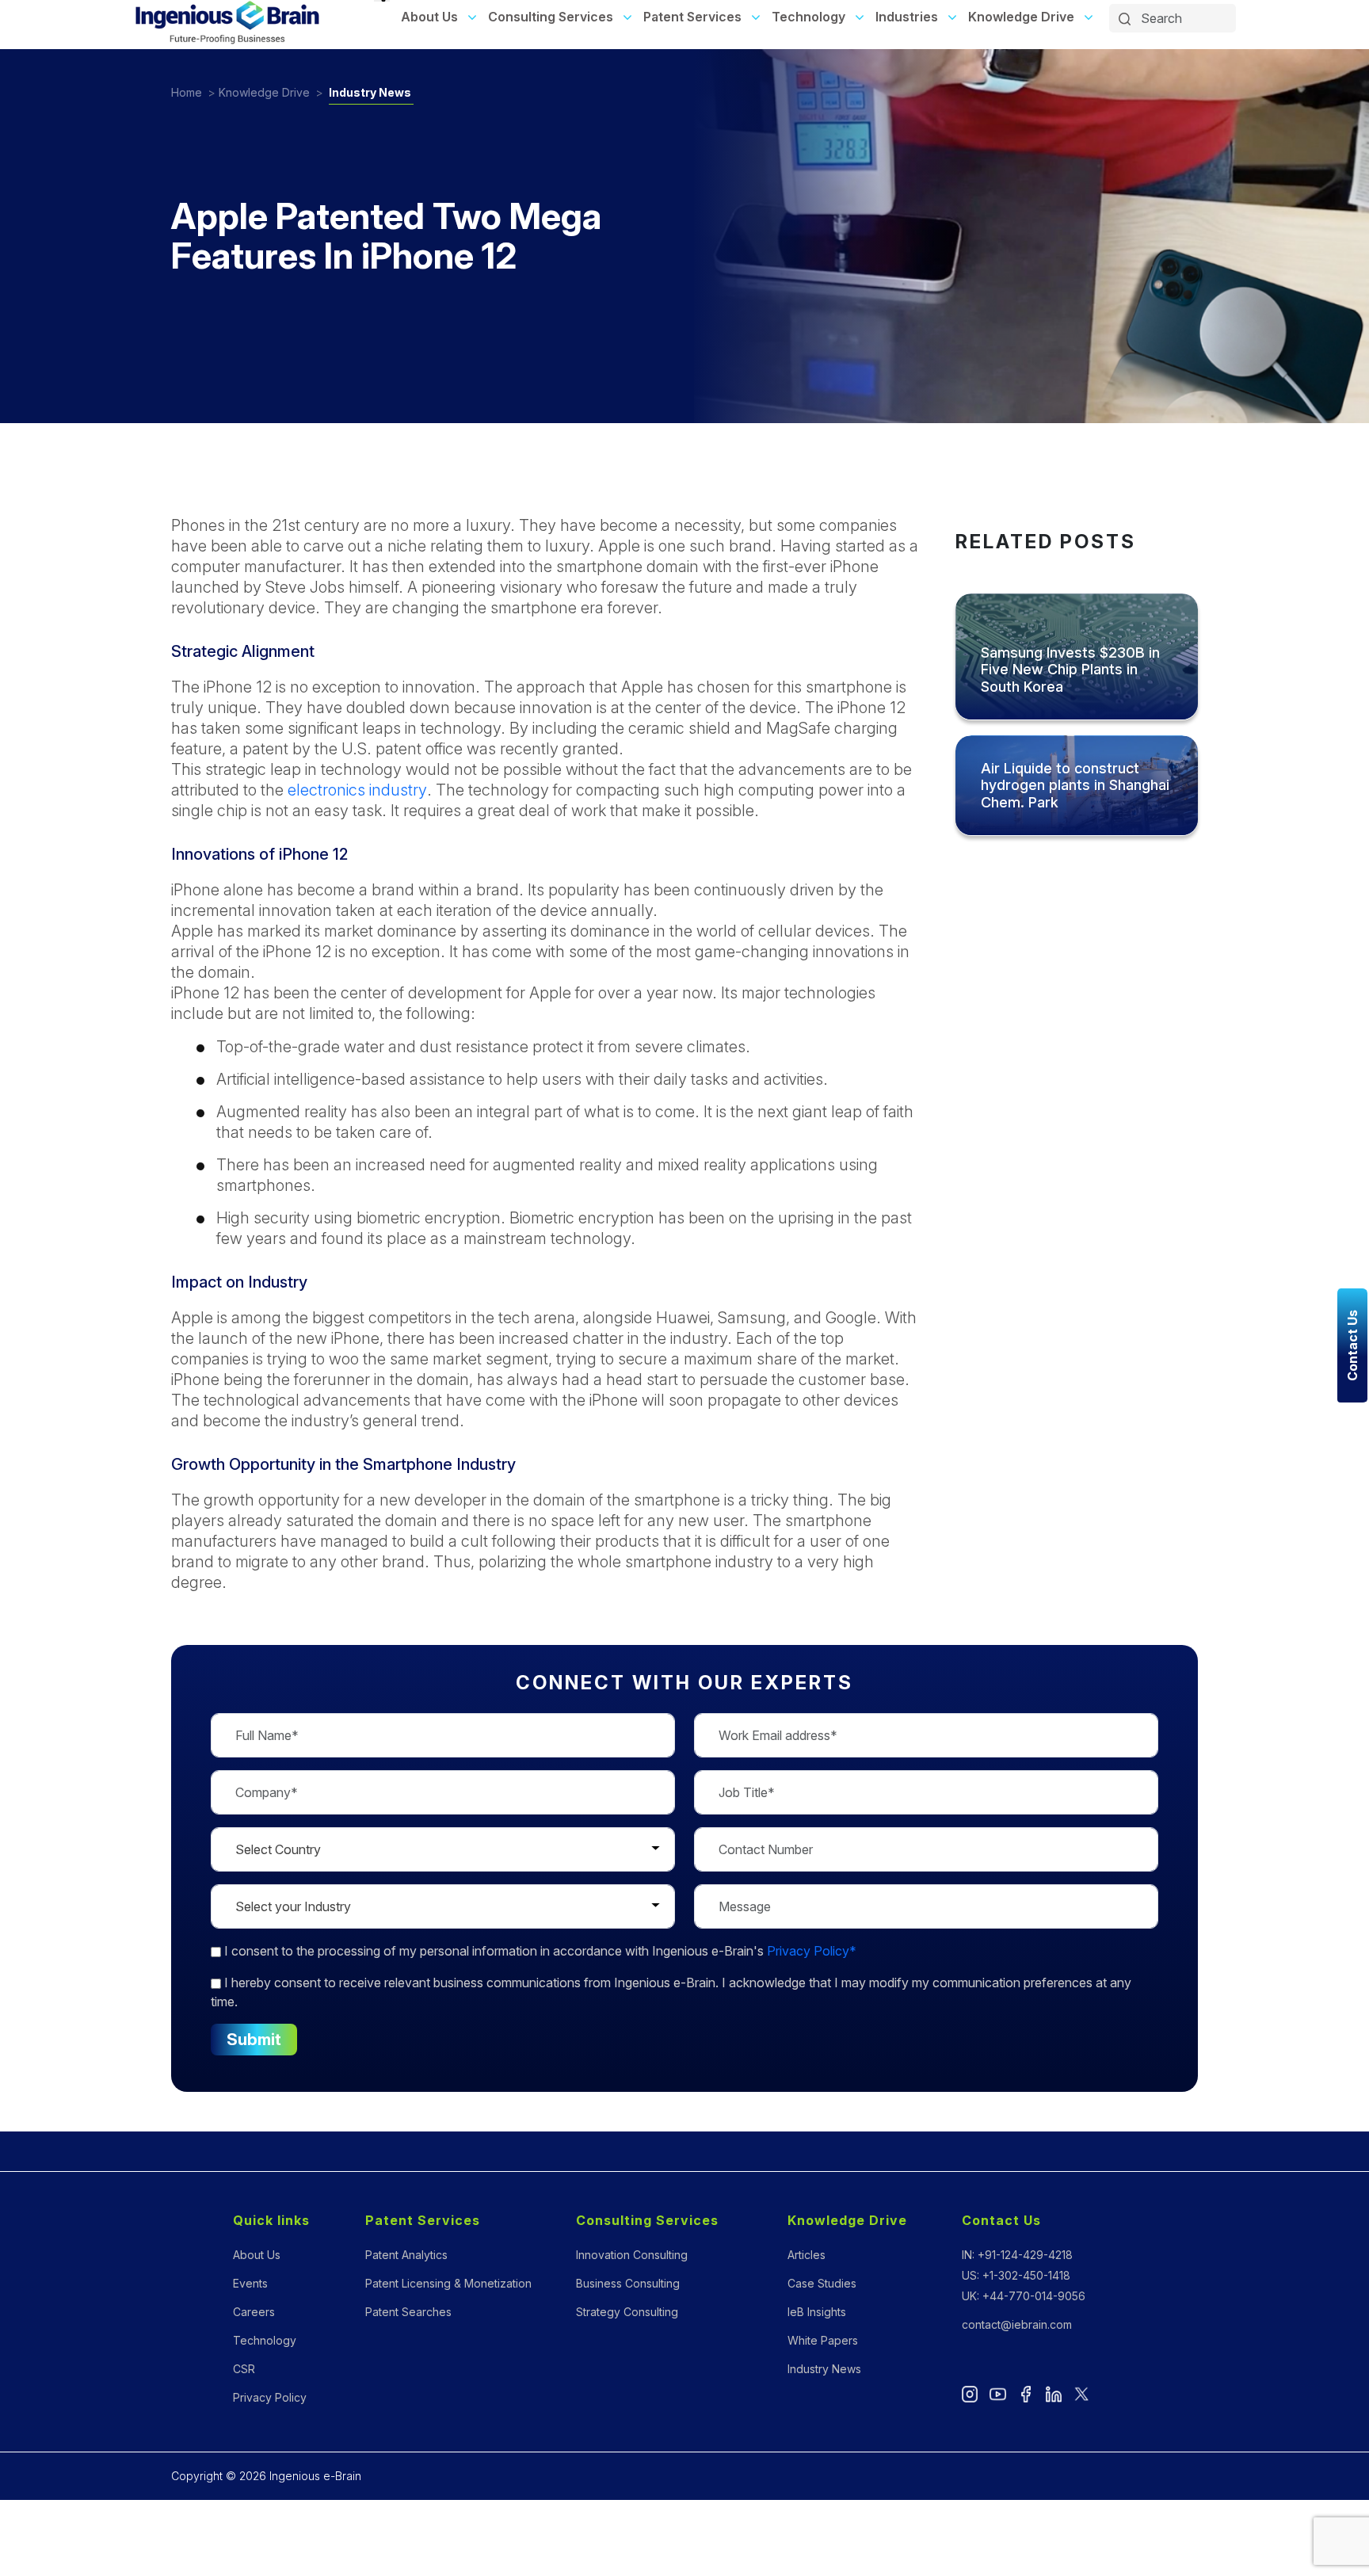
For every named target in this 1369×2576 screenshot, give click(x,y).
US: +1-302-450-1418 (1016, 2275)
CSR (244, 2369)
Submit (254, 2040)
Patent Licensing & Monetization (448, 2283)
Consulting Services (551, 17)
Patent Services (692, 17)
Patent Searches (408, 2312)
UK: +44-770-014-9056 (1024, 2296)
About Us (429, 17)
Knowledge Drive (1021, 17)
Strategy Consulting (627, 2312)
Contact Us (1001, 2220)
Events (250, 2283)
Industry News (370, 92)
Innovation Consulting (632, 2255)
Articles (807, 2255)
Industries (907, 17)
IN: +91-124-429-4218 (1017, 2255)
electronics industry (357, 790)
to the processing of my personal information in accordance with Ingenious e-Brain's (540, 1951)
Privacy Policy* (812, 1951)
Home (187, 92)
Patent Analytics (406, 2255)
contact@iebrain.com (1017, 2324)
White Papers (823, 2340)
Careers (254, 2312)
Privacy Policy (270, 2397)
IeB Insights (817, 2312)
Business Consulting (628, 2283)
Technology (808, 17)
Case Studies (822, 2283)
